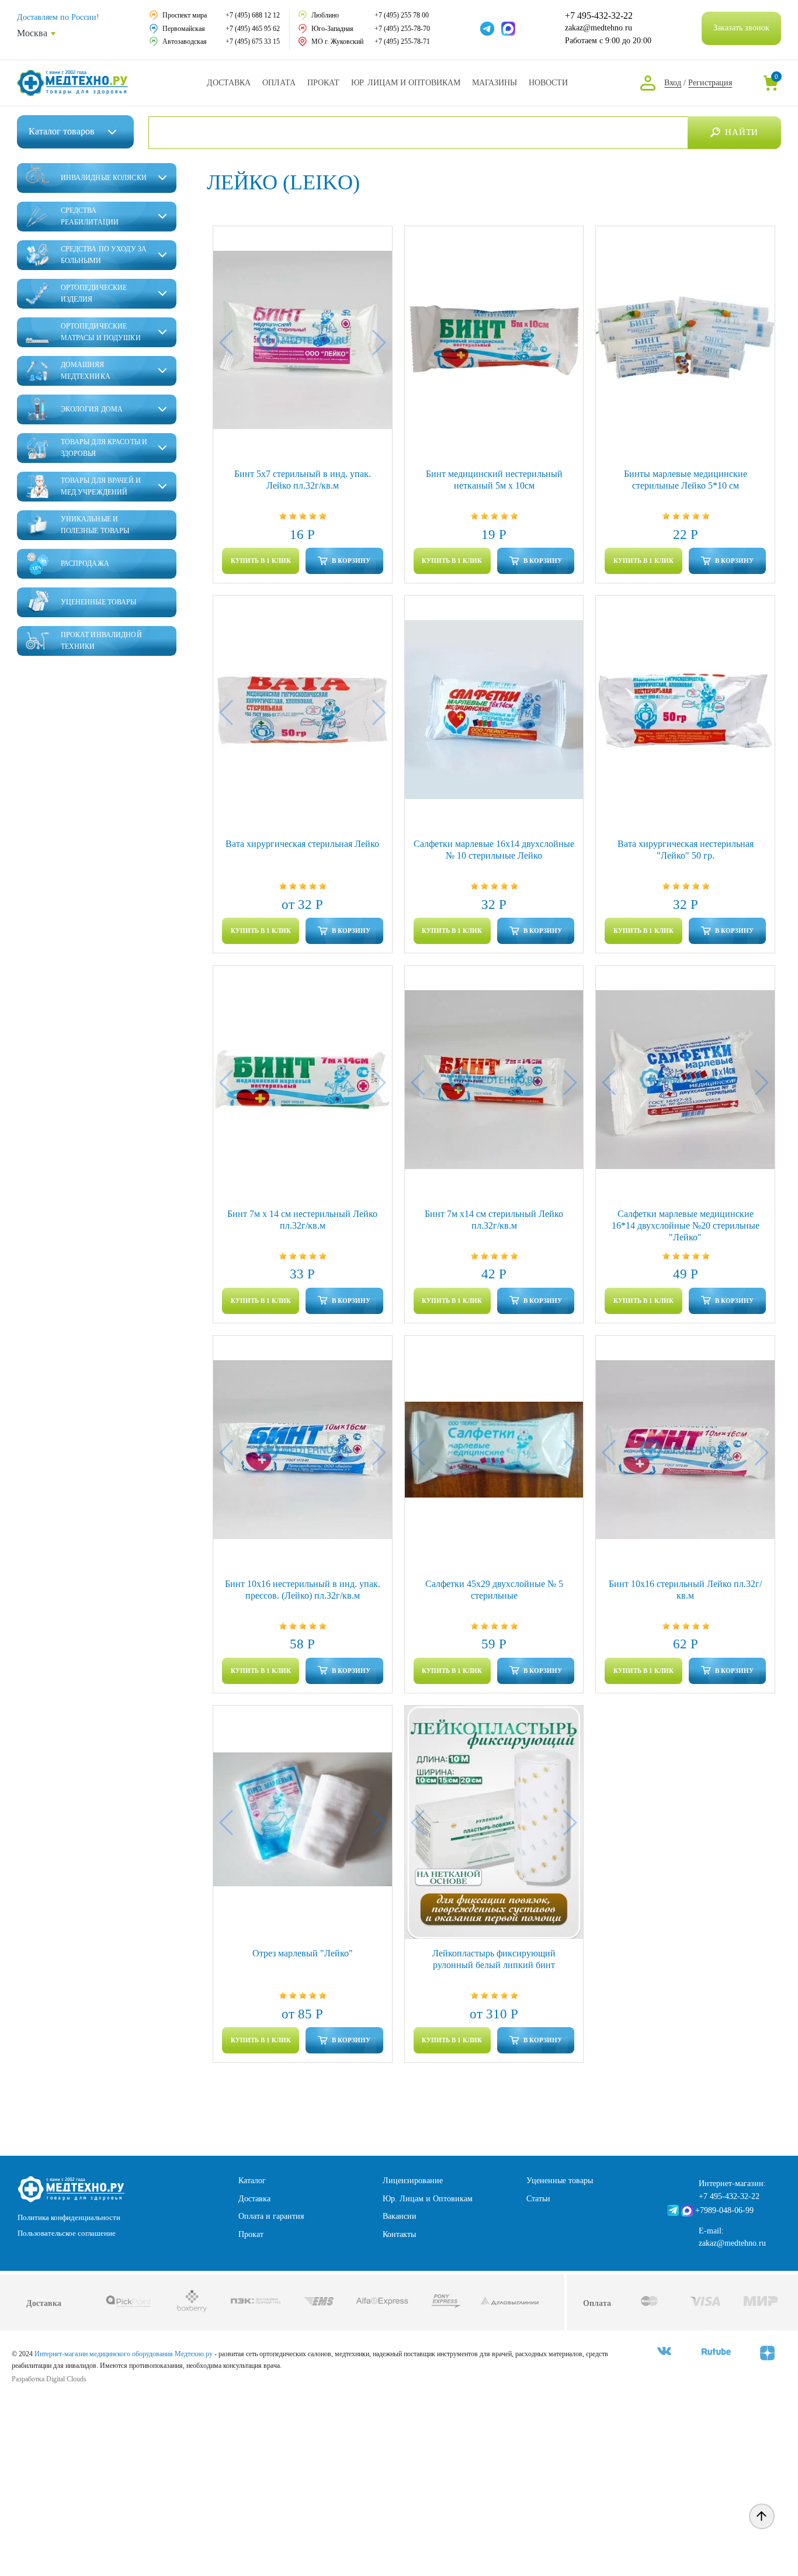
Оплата (279, 83)
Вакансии (400, 2216)
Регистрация (710, 83)
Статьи (538, 2199)
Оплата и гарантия (271, 2216)
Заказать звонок (741, 28)
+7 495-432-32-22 (599, 16)
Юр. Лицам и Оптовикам (406, 83)
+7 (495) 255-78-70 (402, 29)
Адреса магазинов (495, 83)
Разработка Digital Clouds (49, 2379)
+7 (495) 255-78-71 (402, 42)
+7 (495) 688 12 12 (253, 15)
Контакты (399, 2234)
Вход (673, 83)
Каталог (62, 131)
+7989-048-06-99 (724, 2210)
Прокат (323, 83)
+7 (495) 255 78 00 (402, 15)
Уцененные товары (560, 2181)
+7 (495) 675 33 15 (253, 42)
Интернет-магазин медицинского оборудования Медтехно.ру (124, 2354)
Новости (548, 83)
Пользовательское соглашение (67, 2233)
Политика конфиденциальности (69, 2217)
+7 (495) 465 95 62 (253, 29)
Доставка (229, 83)
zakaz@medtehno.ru (598, 28)
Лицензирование (413, 2181)
